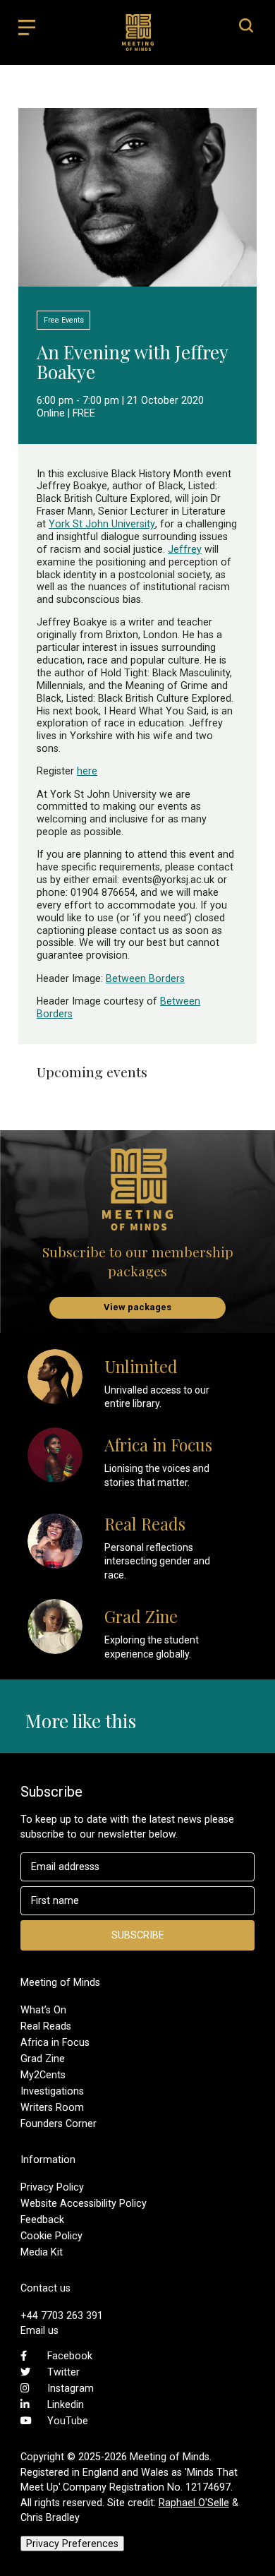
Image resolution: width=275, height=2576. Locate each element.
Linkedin (66, 2404)
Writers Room (52, 2107)
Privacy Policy (52, 2187)
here (87, 771)
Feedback (42, 2219)
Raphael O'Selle (194, 2503)
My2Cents (43, 2075)
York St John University (102, 524)
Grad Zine (43, 2059)
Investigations (52, 2091)
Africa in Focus (55, 2042)
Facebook (70, 2356)
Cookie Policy (51, 2236)
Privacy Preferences (72, 2544)
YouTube (68, 2421)
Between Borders (145, 978)
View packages (137, 1307)
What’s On (43, 2010)
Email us (39, 2330)
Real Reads (46, 2026)
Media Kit (42, 2252)
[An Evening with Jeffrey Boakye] (137, 280)
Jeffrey (185, 549)
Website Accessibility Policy (84, 2203)
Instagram (71, 2388)
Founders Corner (59, 2123)
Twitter (63, 2372)
